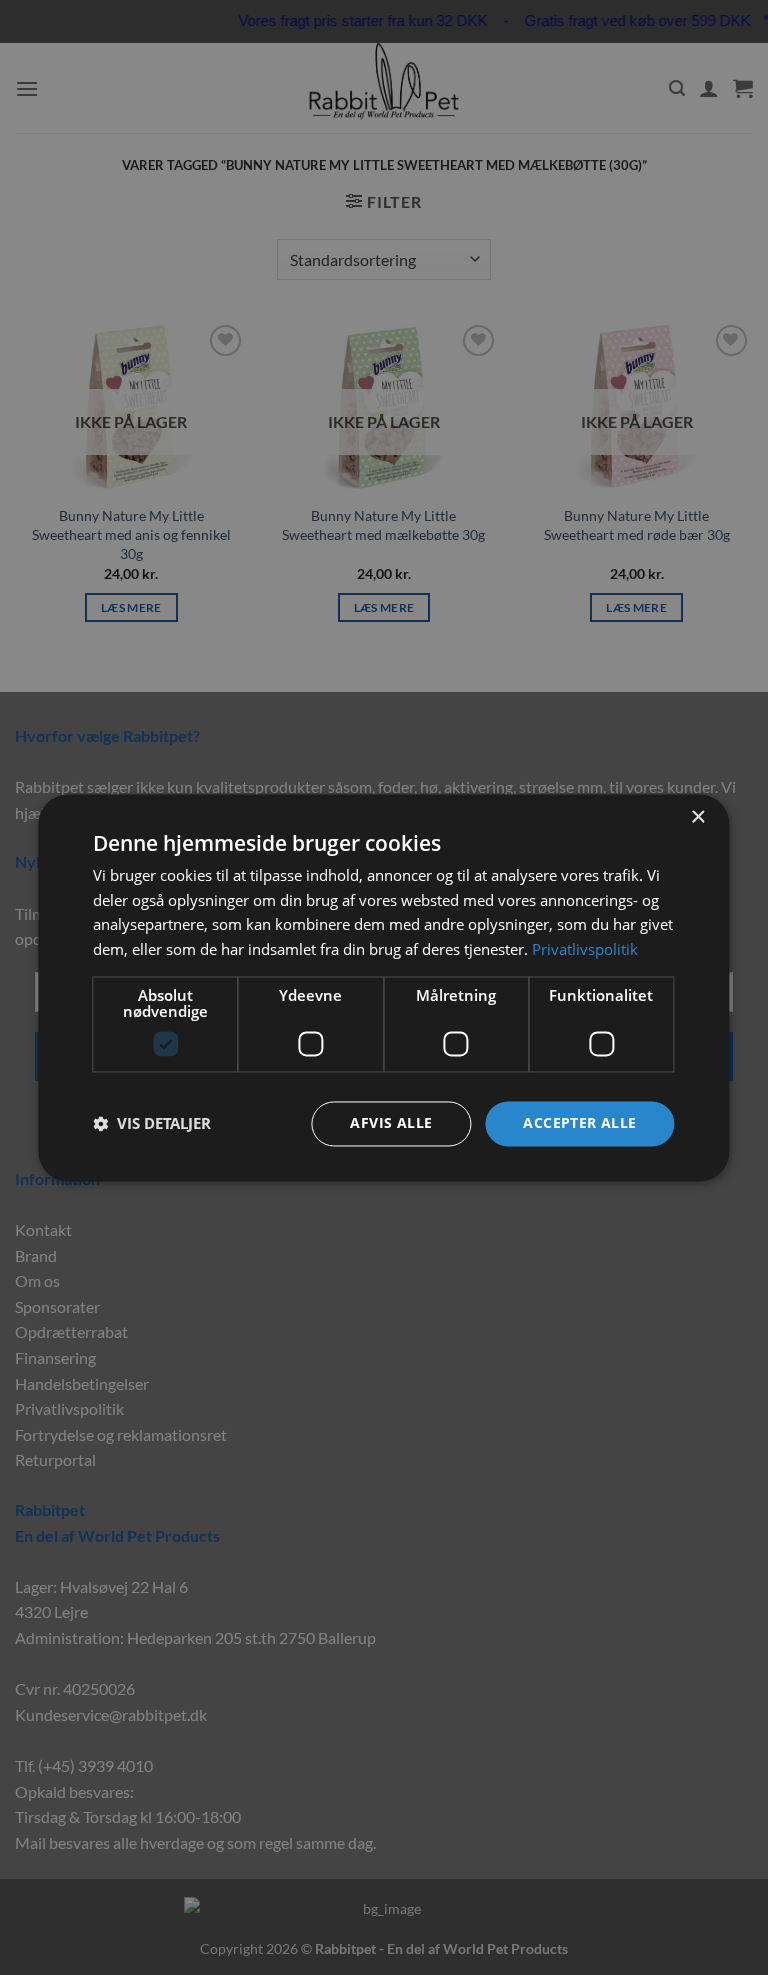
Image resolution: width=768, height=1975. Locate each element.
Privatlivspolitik (585, 950)
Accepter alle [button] (579, 1122)
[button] (152, 1124)
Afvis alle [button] (391, 1122)
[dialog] (383, 987)
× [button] (697, 817)
